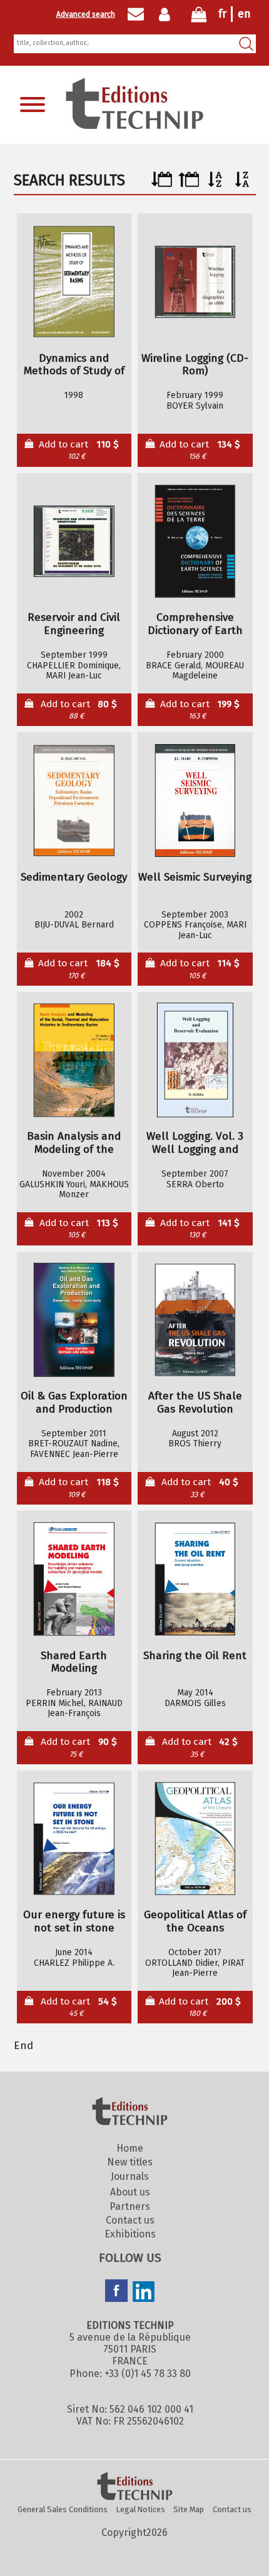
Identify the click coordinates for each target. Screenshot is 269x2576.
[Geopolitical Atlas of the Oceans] (195, 1839)
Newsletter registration (136, 14)
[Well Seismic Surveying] (195, 801)
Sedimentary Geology (74, 877)
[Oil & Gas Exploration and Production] (74, 1320)
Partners (130, 2206)
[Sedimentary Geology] (74, 801)
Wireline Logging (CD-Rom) (195, 365)
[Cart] (199, 17)
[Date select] (162, 184)
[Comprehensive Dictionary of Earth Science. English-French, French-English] (195, 541)
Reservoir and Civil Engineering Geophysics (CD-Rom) (74, 624)
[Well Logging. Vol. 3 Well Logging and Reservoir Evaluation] (195, 1060)
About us (130, 2192)
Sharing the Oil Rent (195, 1656)
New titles (130, 2162)
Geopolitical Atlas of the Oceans (195, 1922)
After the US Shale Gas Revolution (195, 1403)
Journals (130, 2176)
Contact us (130, 2220)
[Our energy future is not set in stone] (74, 1839)
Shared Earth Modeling (74, 1663)
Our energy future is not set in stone (74, 1922)
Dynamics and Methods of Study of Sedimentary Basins (74, 365)
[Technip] (134, 125)
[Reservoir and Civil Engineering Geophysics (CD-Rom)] (74, 541)
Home (130, 2148)
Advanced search (86, 14)
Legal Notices (141, 2509)
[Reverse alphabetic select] (242, 184)
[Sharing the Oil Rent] (195, 1579)
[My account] (167, 14)
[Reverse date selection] (189, 184)
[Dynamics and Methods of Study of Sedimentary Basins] (74, 282)
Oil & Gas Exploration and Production (74, 1403)
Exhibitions (130, 2234)
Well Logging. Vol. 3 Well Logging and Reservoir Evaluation (195, 1143)
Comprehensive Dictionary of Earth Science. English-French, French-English (195, 624)
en (244, 14)
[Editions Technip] (134, 2487)
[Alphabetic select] (216, 184)
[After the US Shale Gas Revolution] (195, 1320)
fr (222, 14)
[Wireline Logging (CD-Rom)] (195, 282)
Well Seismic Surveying (195, 877)
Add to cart (79, 450)
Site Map (189, 2509)
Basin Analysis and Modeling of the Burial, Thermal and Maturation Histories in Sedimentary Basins (74, 1143)
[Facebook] (116, 2292)
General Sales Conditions (63, 2509)
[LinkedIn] (144, 2293)
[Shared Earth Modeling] (74, 1579)
